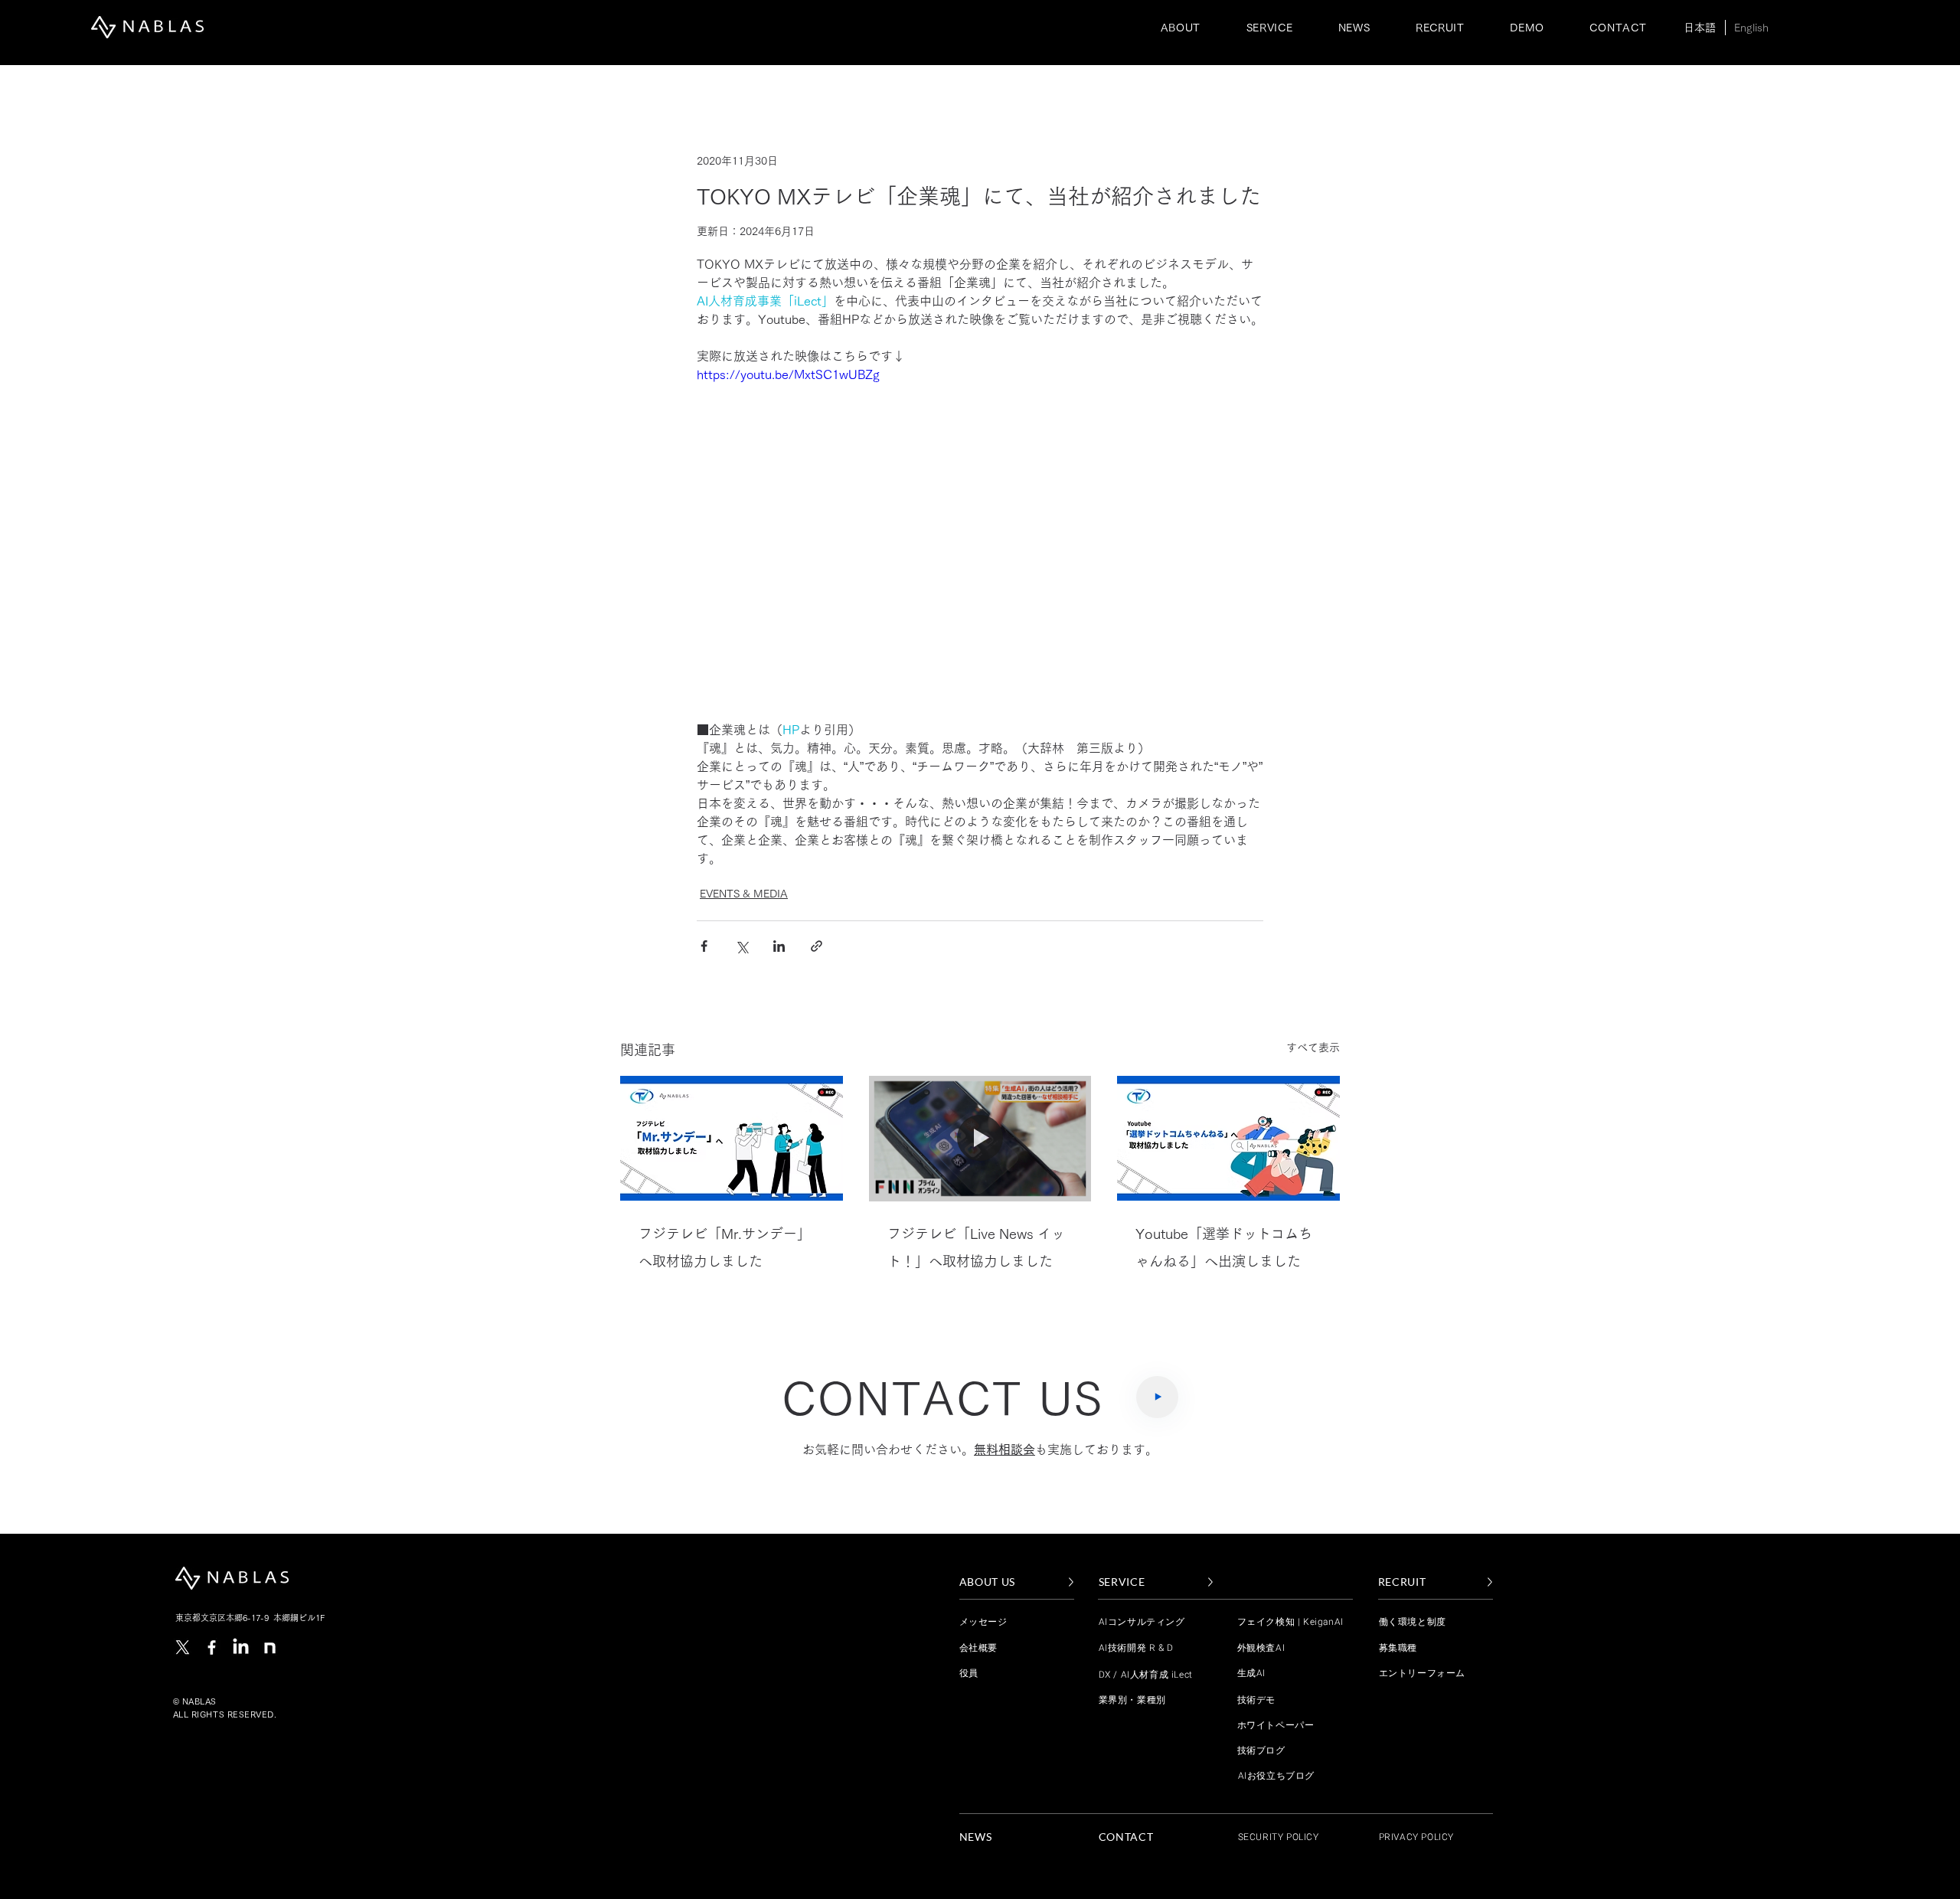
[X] (183, 1647)
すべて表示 (1313, 1048)
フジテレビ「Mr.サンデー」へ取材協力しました (725, 1247)
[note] (270, 1647)
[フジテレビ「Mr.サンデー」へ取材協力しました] (732, 1138)
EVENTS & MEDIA (744, 894)
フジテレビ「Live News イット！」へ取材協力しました (976, 1247)
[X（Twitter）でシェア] (742, 946)
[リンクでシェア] (817, 946)
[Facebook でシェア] (704, 946)
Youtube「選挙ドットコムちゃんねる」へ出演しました (1224, 1247)
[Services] (1157, 1397)
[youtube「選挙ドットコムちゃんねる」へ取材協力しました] (1228, 1138)
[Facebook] (212, 1647)
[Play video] (980, 525)
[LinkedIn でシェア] (779, 946)
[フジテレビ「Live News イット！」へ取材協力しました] (980, 1139)
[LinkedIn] (241, 1647)
